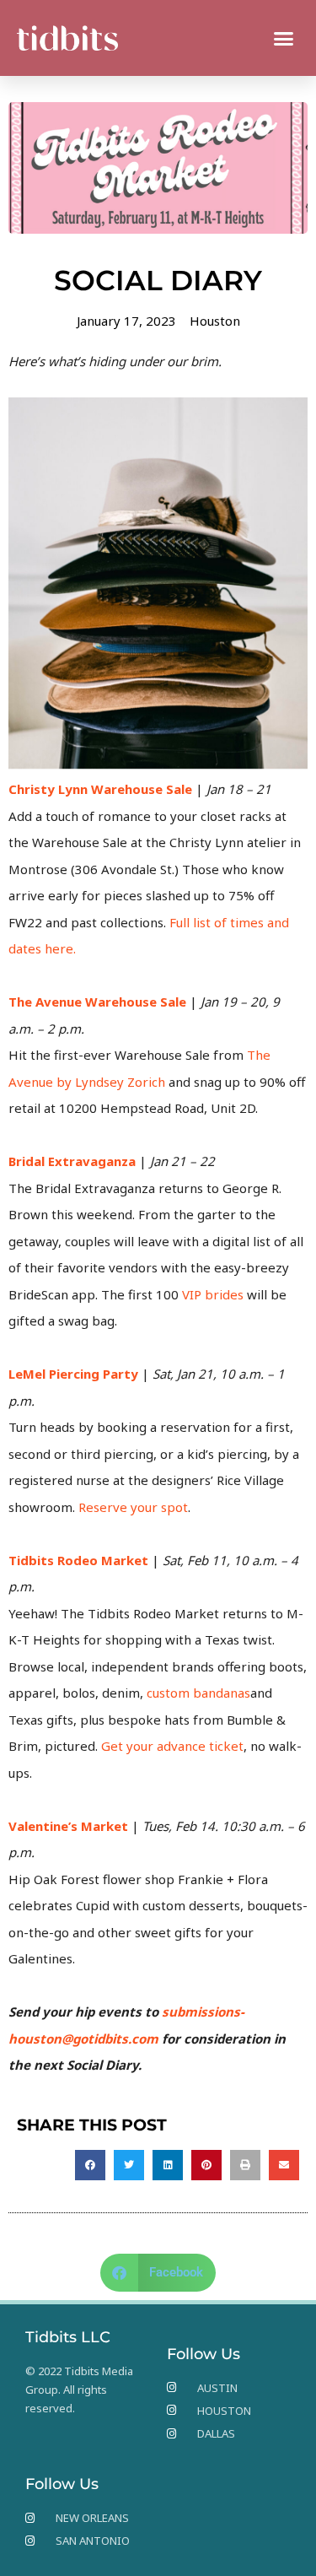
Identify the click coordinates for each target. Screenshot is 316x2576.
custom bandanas (198, 1693)
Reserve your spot (133, 1507)
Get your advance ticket (172, 1746)
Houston (215, 321)
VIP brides (213, 1294)
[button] (284, 38)
